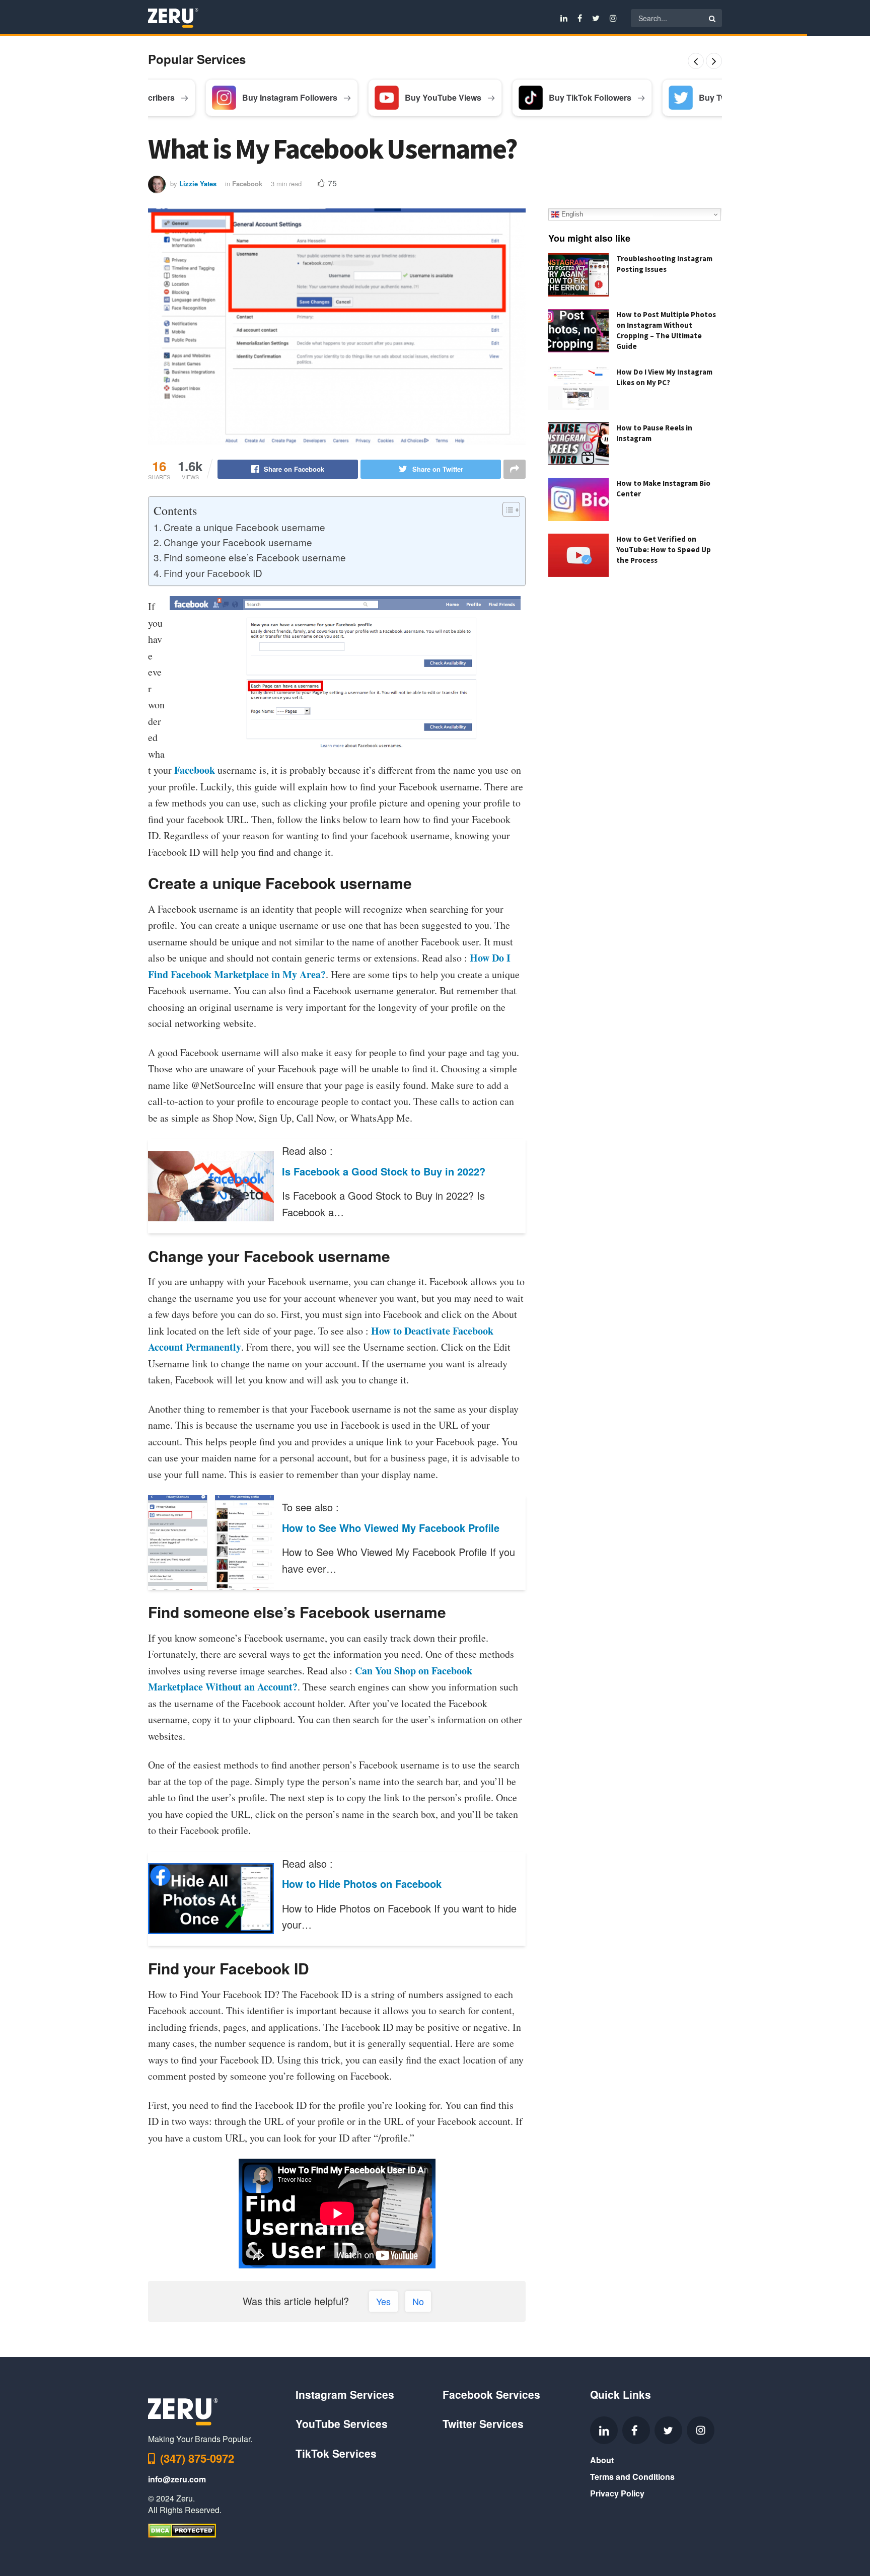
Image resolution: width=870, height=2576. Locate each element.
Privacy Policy (617, 2493)
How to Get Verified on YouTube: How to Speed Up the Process (664, 549)
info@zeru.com (177, 2479)
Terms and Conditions (632, 2477)
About (602, 2460)
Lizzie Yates (198, 183)
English (571, 214)
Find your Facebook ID (213, 573)
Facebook (247, 183)
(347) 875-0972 (197, 2458)
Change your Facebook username (238, 542)
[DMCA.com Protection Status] (182, 2529)
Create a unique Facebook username (244, 527)
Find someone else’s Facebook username (255, 557)
